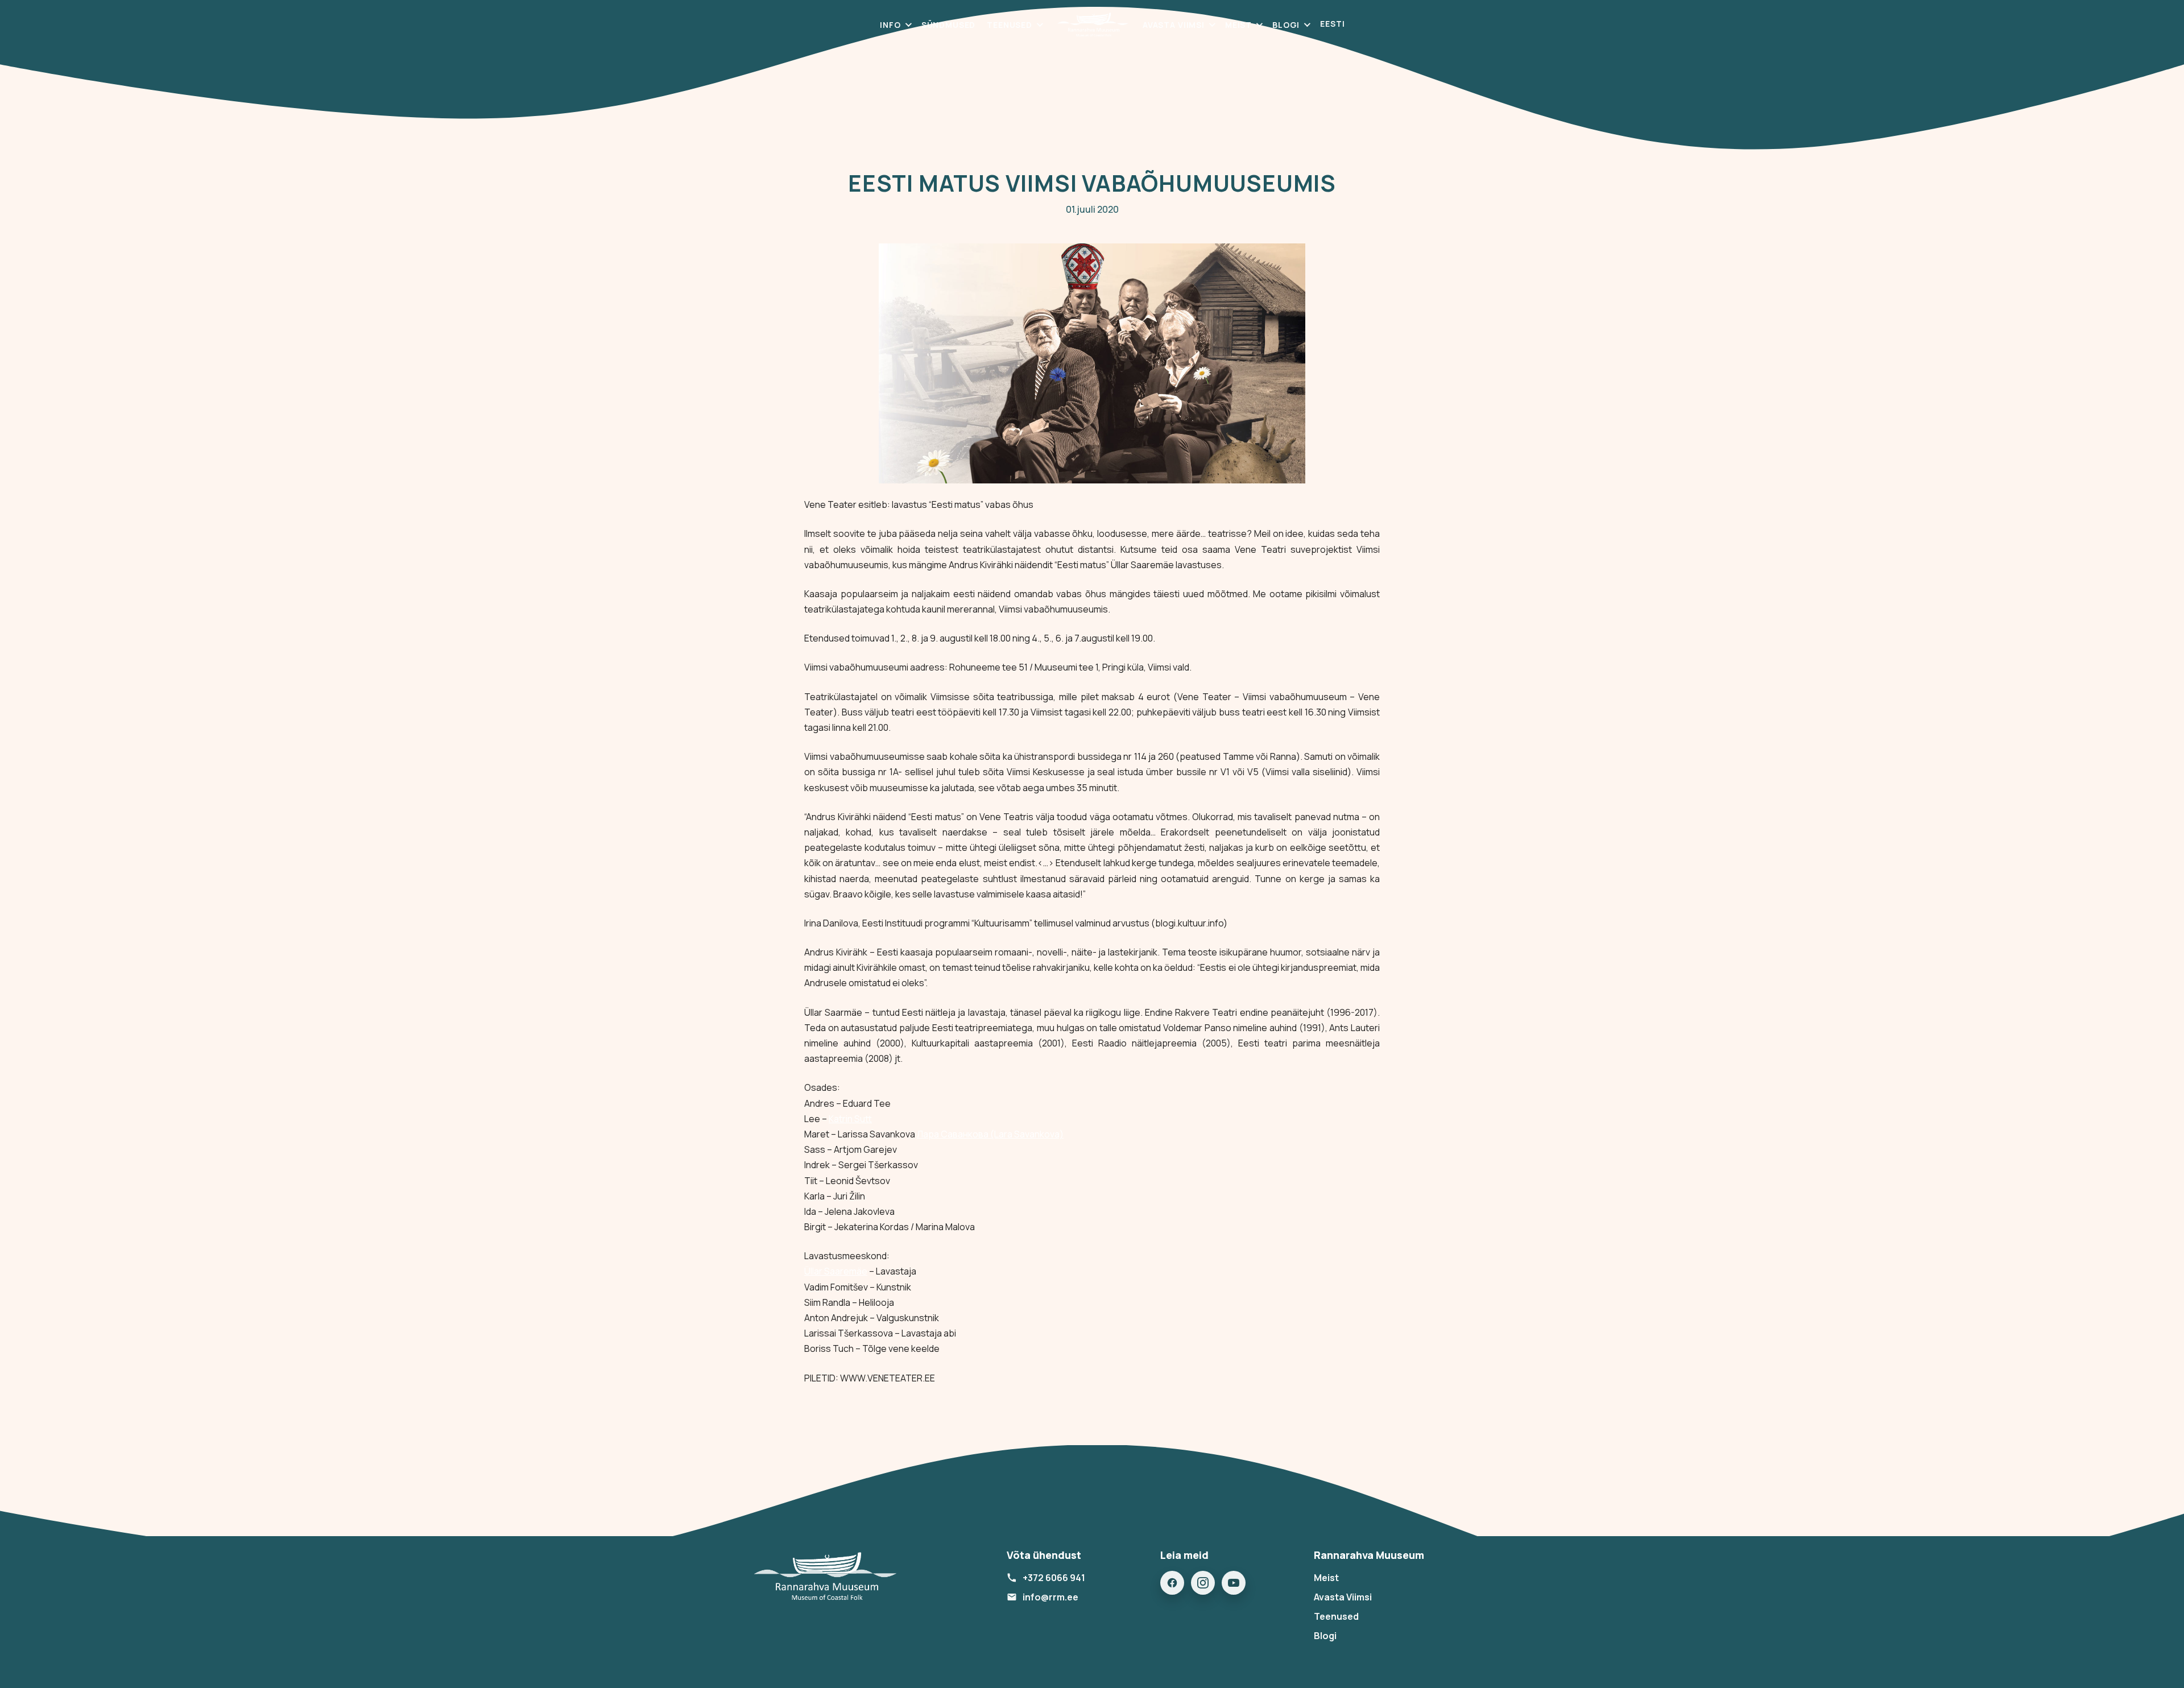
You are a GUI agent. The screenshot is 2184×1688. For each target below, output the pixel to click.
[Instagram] (1203, 1583)
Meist (1238, 25)
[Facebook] (1172, 1583)
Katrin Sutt (850, 1119)
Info (890, 25)
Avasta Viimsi (1174, 25)
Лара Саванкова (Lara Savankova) (990, 1134)
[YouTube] (1234, 1583)
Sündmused (949, 25)
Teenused (1010, 25)
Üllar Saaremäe (836, 1271)
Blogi (1286, 25)
